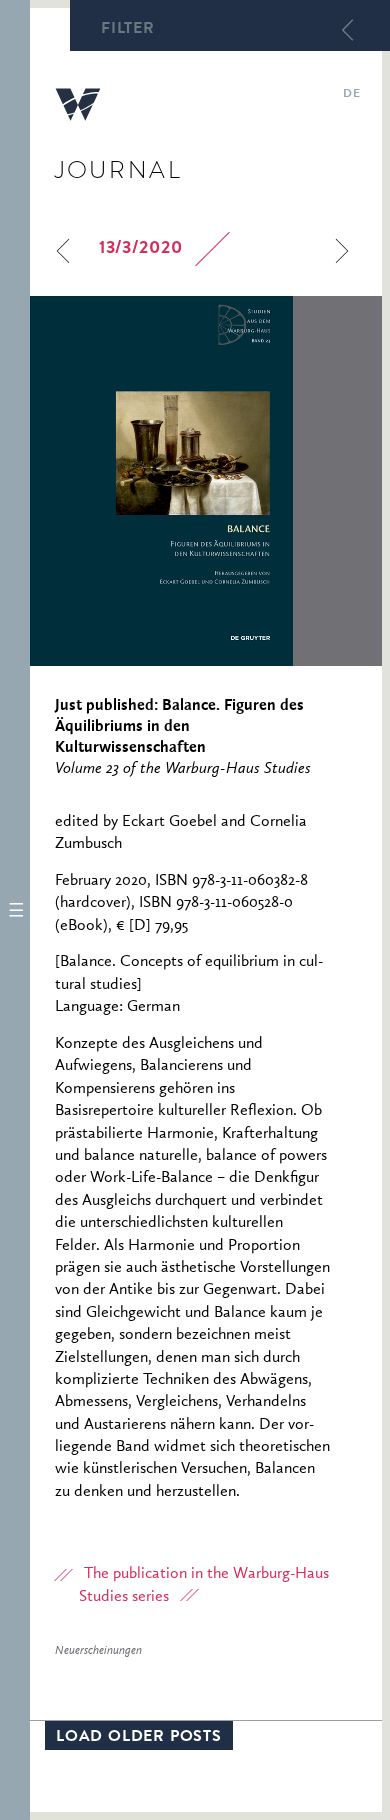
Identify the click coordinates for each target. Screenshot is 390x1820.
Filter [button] (128, 30)
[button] (15, 910)
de (351, 95)
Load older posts (139, 1738)
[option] (206, 481)
